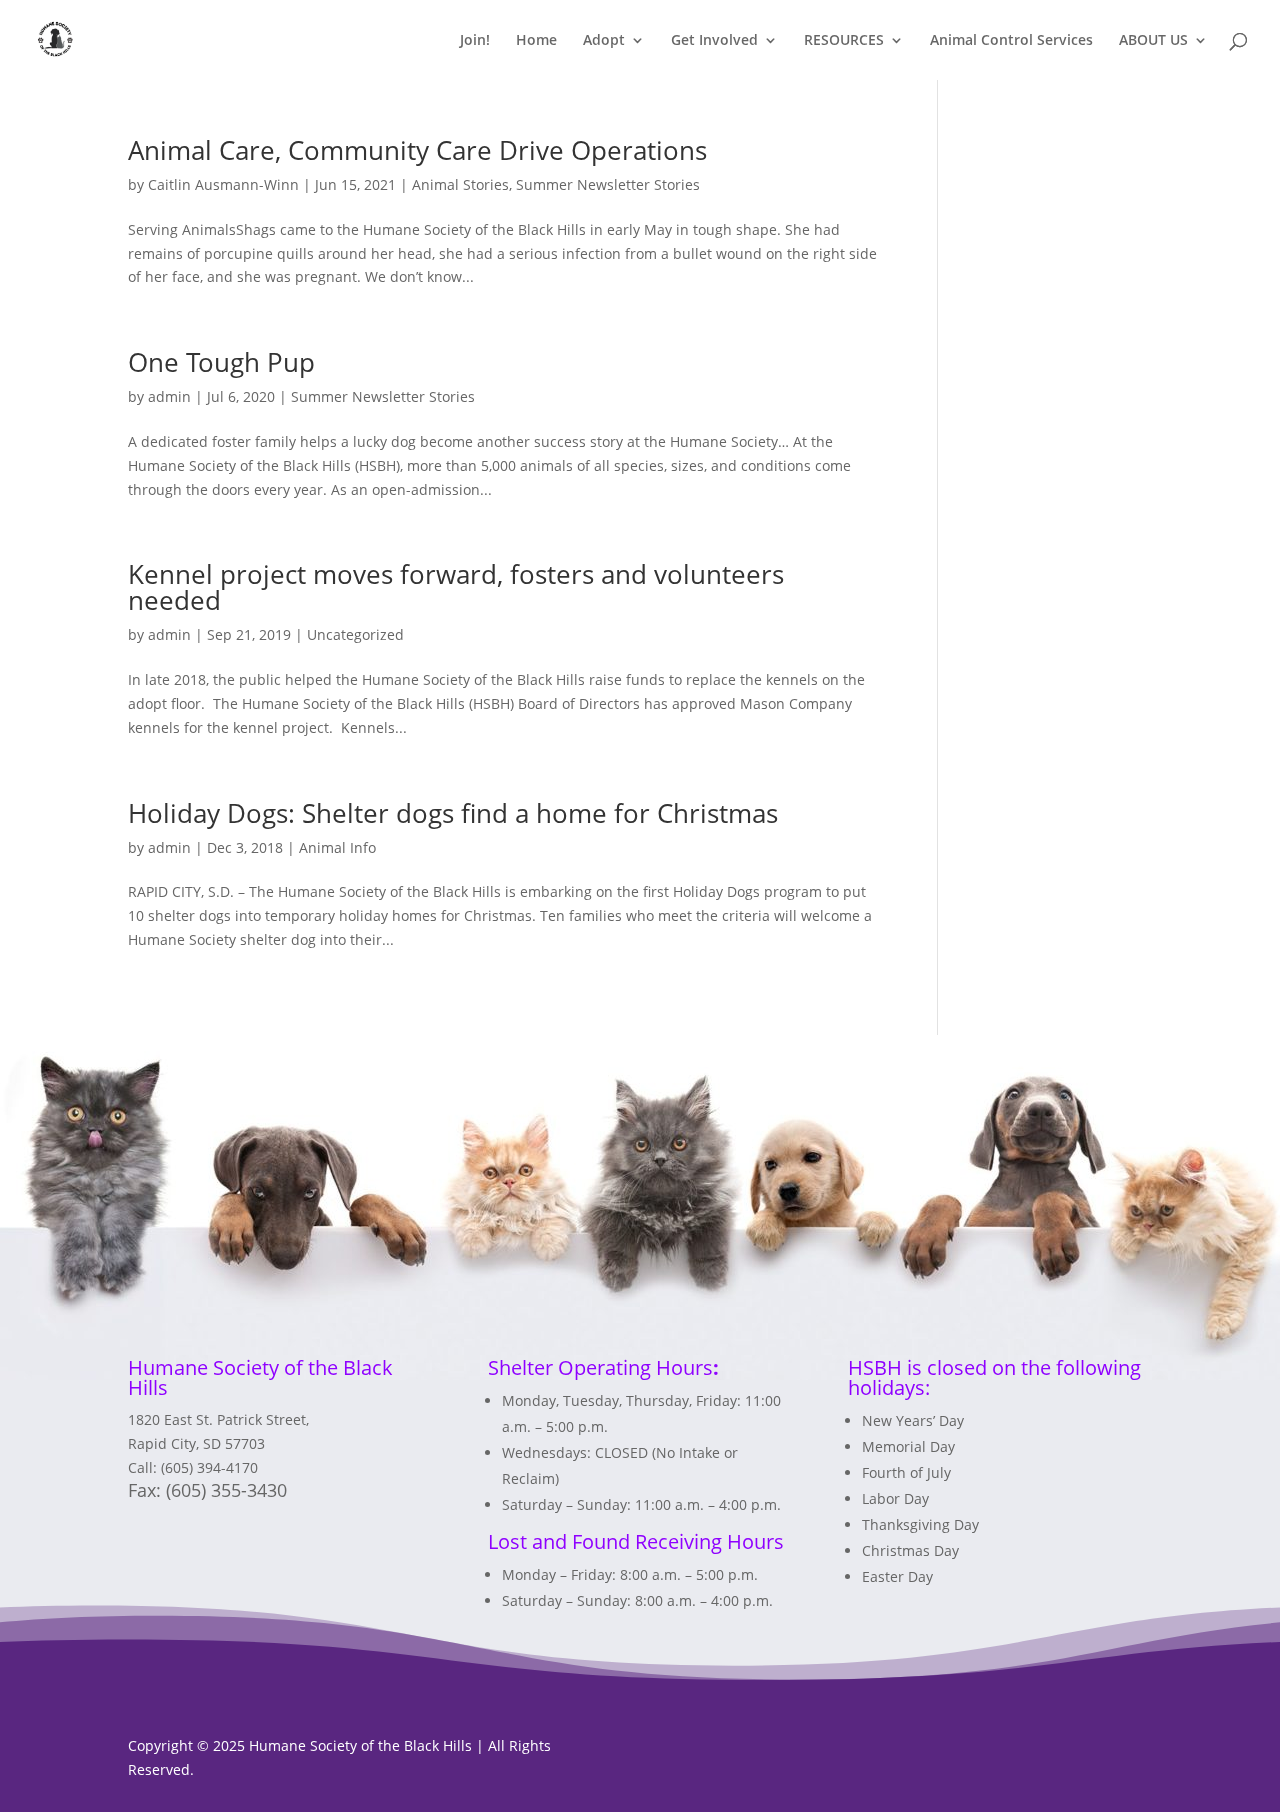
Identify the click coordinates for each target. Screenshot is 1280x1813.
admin (169, 396)
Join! (475, 41)
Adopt (604, 41)
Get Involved (714, 41)
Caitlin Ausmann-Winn (223, 184)
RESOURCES (844, 41)
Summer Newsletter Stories (608, 184)
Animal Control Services (1011, 41)
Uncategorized (355, 634)
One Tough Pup (221, 362)
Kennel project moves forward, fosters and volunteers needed (456, 587)
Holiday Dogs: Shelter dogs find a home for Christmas (453, 813)
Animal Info (337, 847)
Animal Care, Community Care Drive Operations (417, 150)
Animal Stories (460, 184)
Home (536, 41)
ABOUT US (1153, 41)
